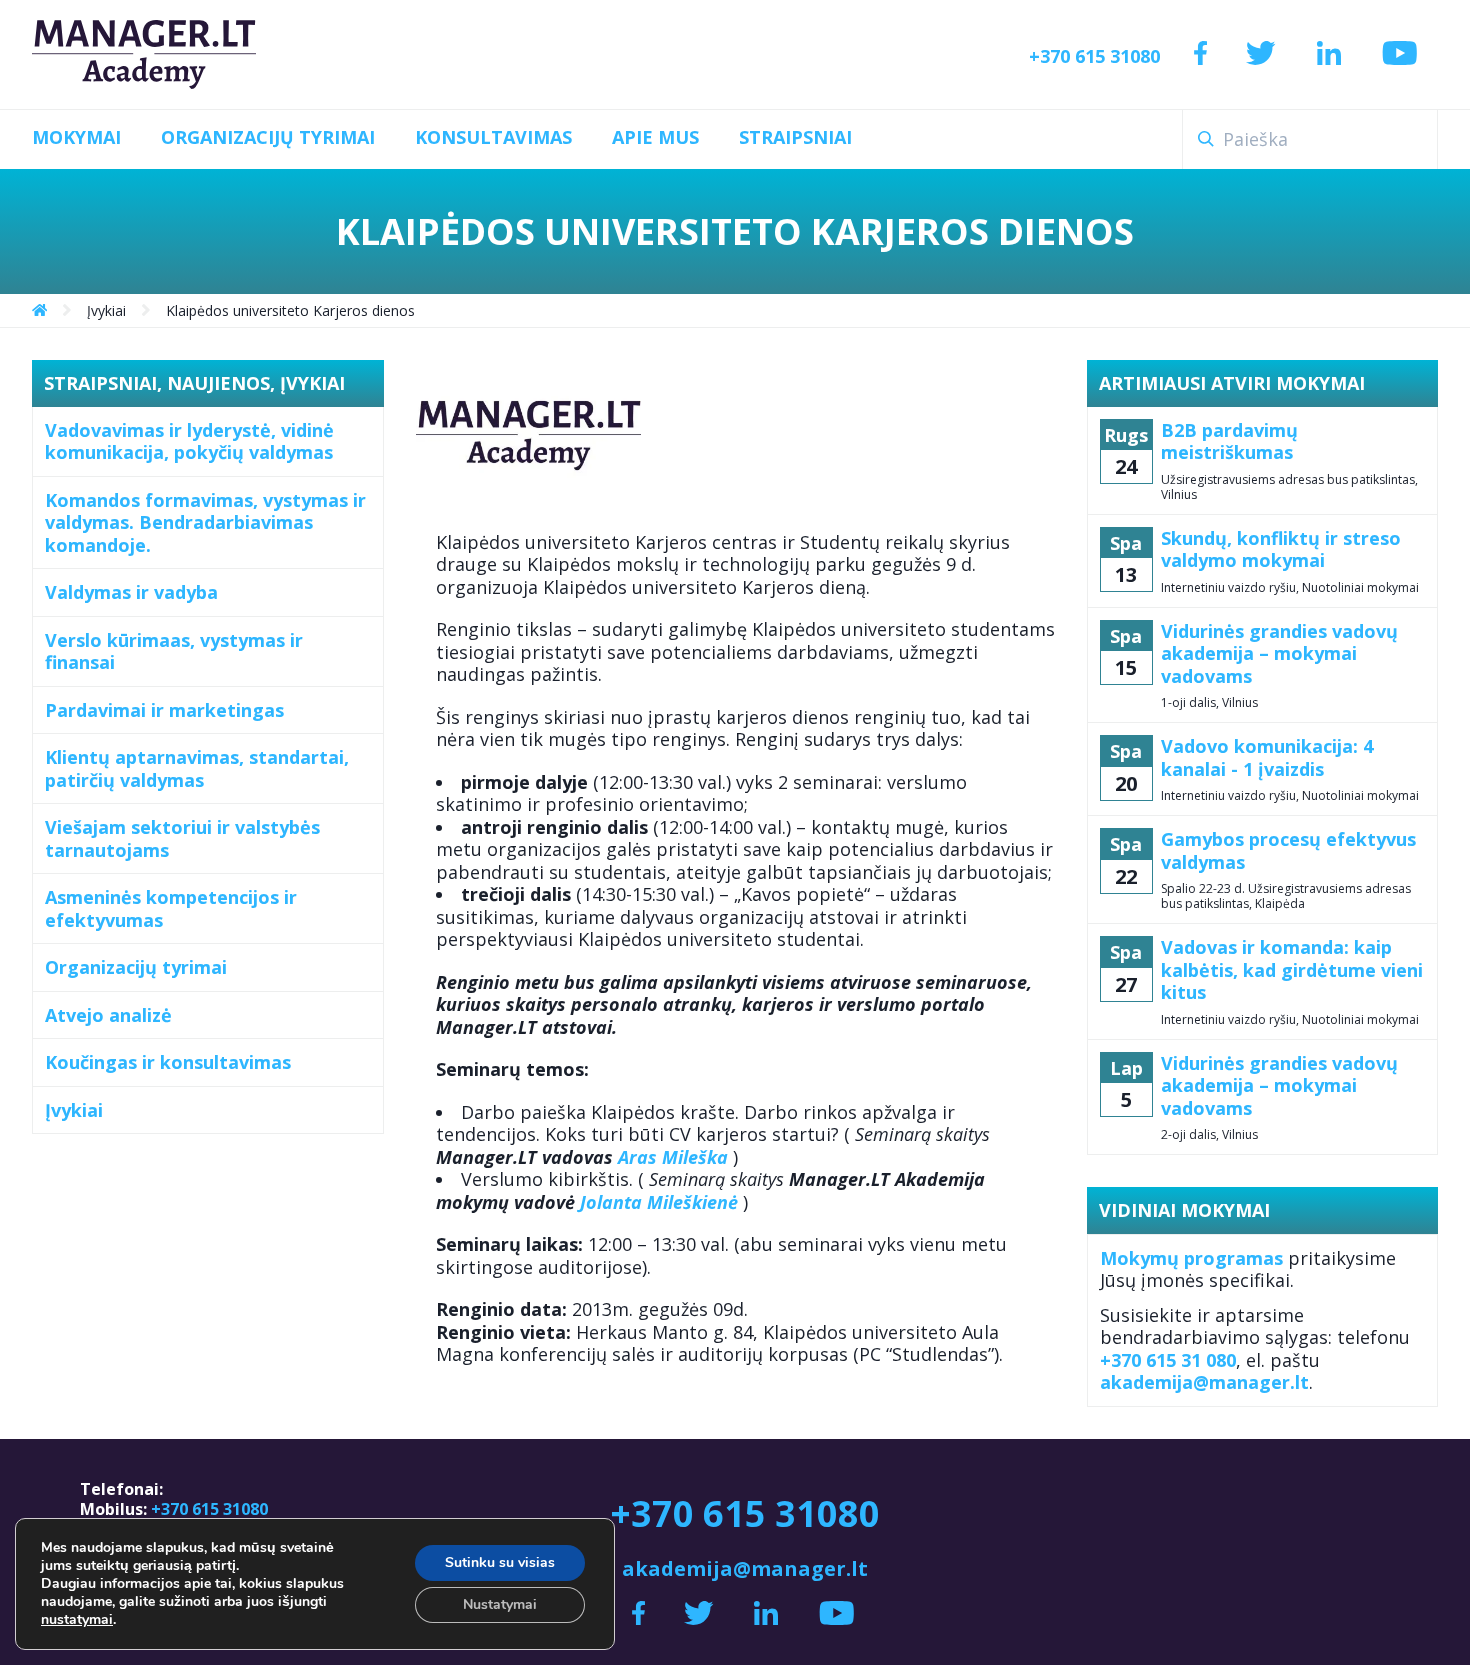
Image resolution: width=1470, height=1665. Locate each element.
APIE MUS (655, 137)
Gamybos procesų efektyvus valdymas (1288, 850)
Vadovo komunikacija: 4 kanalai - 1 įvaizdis (1267, 757)
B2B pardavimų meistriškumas (1229, 441)
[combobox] (1310, 139)
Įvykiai (74, 1110)
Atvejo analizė (108, 1015)
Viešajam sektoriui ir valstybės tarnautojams (182, 838)
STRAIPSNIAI (795, 137)
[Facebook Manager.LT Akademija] (1200, 54)
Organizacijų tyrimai (136, 967)
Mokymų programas (1191, 1258)
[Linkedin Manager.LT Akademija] (1329, 54)
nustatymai (77, 1620)
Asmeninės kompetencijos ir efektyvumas (171, 908)
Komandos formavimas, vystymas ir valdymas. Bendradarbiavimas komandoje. (205, 522)
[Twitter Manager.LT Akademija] (1260, 54)
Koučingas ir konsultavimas (168, 1062)
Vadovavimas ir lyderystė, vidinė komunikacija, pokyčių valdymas (189, 441)
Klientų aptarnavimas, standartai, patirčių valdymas (197, 768)
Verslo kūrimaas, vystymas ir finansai (174, 651)
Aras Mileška (673, 1157)
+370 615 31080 (1094, 56)
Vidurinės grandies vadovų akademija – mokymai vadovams (1279, 654)
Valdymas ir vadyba (131, 592)
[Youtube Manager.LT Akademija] (1400, 54)
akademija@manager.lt (1204, 1382)
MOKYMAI (76, 137)
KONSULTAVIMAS (493, 137)
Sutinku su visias (500, 1562)
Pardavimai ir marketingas (164, 710)
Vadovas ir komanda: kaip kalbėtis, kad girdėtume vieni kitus (1292, 970)
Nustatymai (500, 1604)
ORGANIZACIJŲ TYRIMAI (268, 137)
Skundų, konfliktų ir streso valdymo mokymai (1281, 549)
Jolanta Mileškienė (659, 1202)
